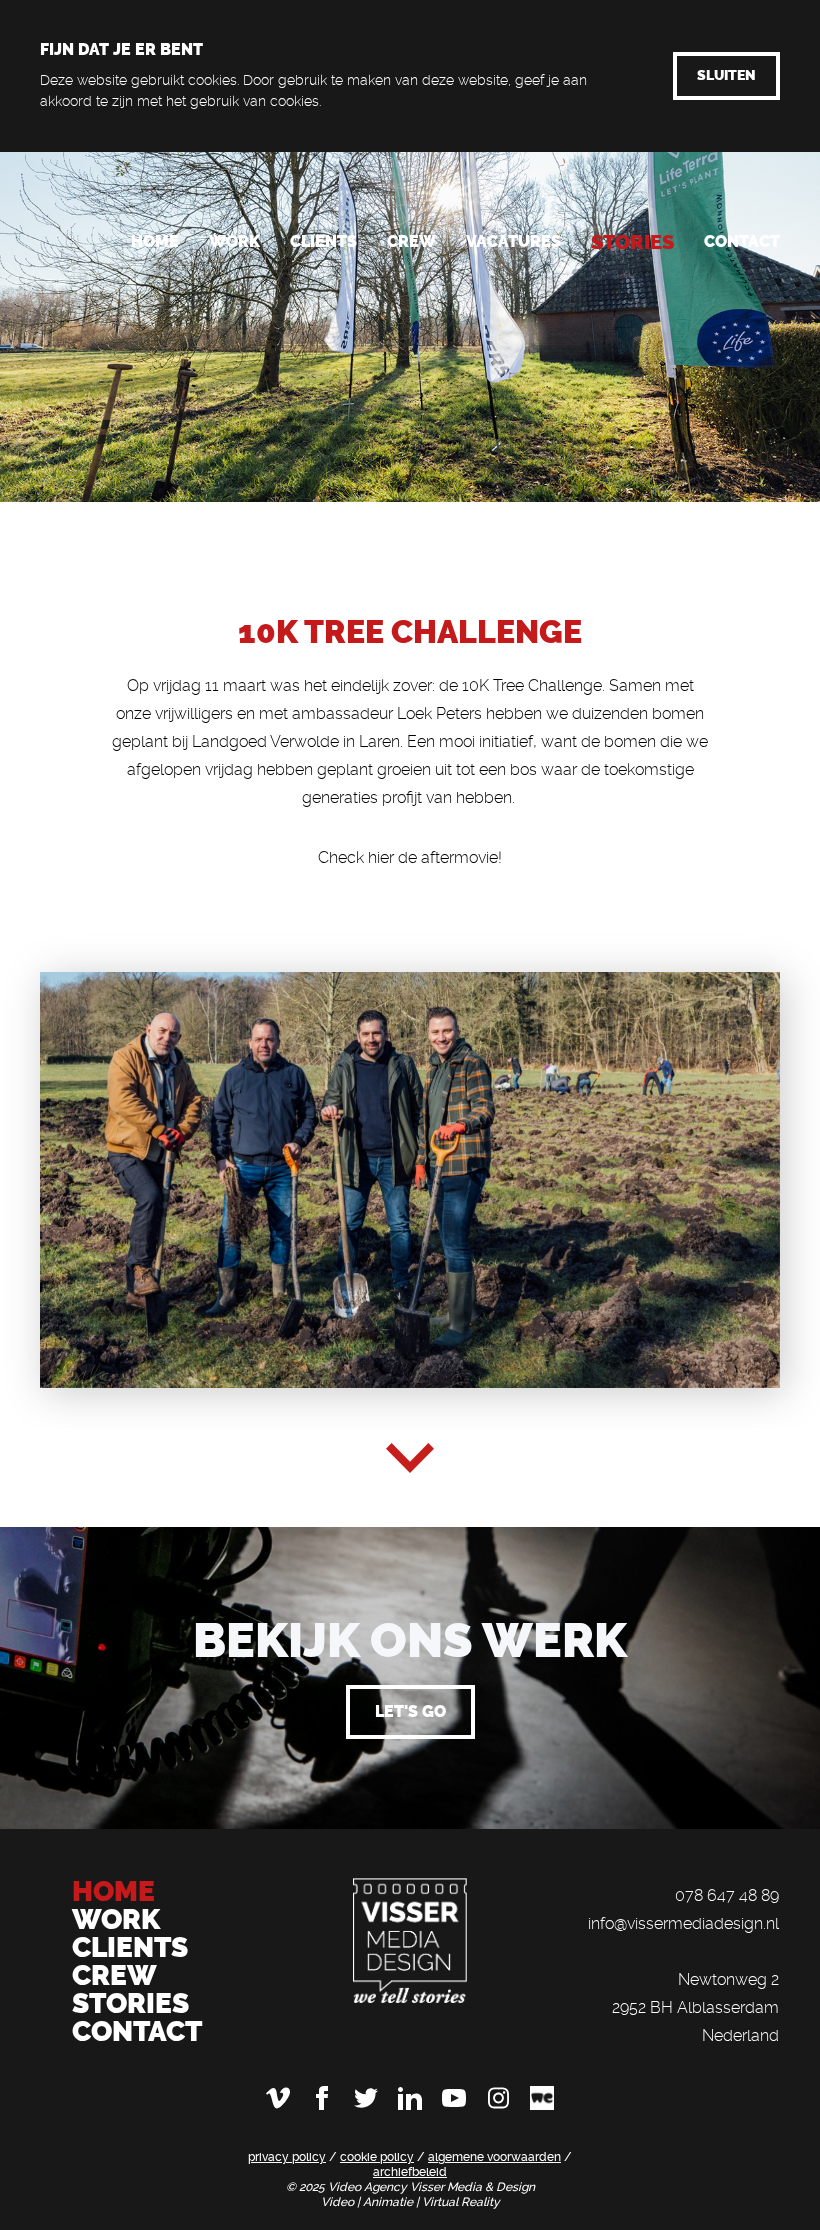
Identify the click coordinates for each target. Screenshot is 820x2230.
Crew (411, 241)
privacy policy (287, 2157)
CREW (114, 1975)
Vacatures (513, 241)
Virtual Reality (461, 2202)
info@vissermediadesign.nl (683, 1923)
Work (234, 241)
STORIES (130, 2003)
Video (339, 2202)
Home (155, 241)
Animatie (389, 2202)
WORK (119, 1919)
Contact (742, 241)
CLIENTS (130, 1947)
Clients (323, 241)
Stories (632, 242)
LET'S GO (410, 1711)
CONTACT (137, 2031)
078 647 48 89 (727, 1895)
